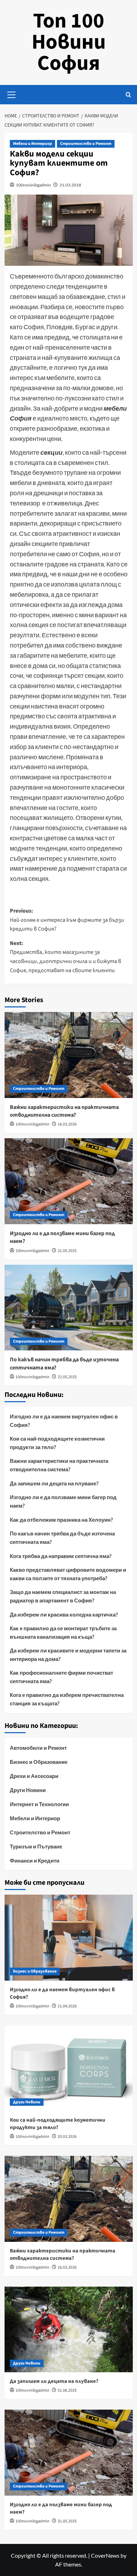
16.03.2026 (67, 1124)
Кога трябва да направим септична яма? (61, 1556)
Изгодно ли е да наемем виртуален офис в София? (64, 1421)
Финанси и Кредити (35, 1860)
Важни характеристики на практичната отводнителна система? (64, 1111)
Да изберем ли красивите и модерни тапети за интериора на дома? (68, 1655)
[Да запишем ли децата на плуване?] (69, 2329)
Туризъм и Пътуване (36, 1846)
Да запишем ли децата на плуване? (54, 1483)
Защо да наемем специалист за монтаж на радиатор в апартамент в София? (63, 1596)
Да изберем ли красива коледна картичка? (64, 1614)
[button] (12, 94)
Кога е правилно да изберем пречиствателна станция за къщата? (67, 1699)
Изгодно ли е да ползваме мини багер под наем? (63, 1501)
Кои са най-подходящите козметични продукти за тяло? (57, 1443)
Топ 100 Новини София (69, 42)
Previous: (67, 920)
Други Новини (28, 1790)
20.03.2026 (67, 2137)
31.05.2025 (67, 1251)
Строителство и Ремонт (86, 144)
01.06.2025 (67, 2390)
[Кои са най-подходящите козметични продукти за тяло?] (69, 2068)
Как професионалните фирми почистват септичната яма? (61, 1677)
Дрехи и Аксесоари (34, 1776)
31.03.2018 (70, 185)
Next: (66, 957)
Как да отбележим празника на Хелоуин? (61, 1520)
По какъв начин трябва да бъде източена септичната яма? (62, 1538)
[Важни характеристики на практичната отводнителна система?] (69, 1055)
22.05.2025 (67, 1377)
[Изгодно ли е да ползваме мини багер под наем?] (69, 1181)
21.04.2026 (67, 2006)
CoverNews (105, 2555)
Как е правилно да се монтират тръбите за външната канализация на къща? (63, 1632)
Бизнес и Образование (39, 1762)
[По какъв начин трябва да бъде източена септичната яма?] (69, 1308)
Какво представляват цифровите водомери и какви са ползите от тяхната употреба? (68, 1574)
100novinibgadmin (33, 185)
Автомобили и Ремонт (38, 1748)
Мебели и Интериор (32, 144)
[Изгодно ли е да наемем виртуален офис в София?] (69, 1937)
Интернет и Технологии (39, 1804)
